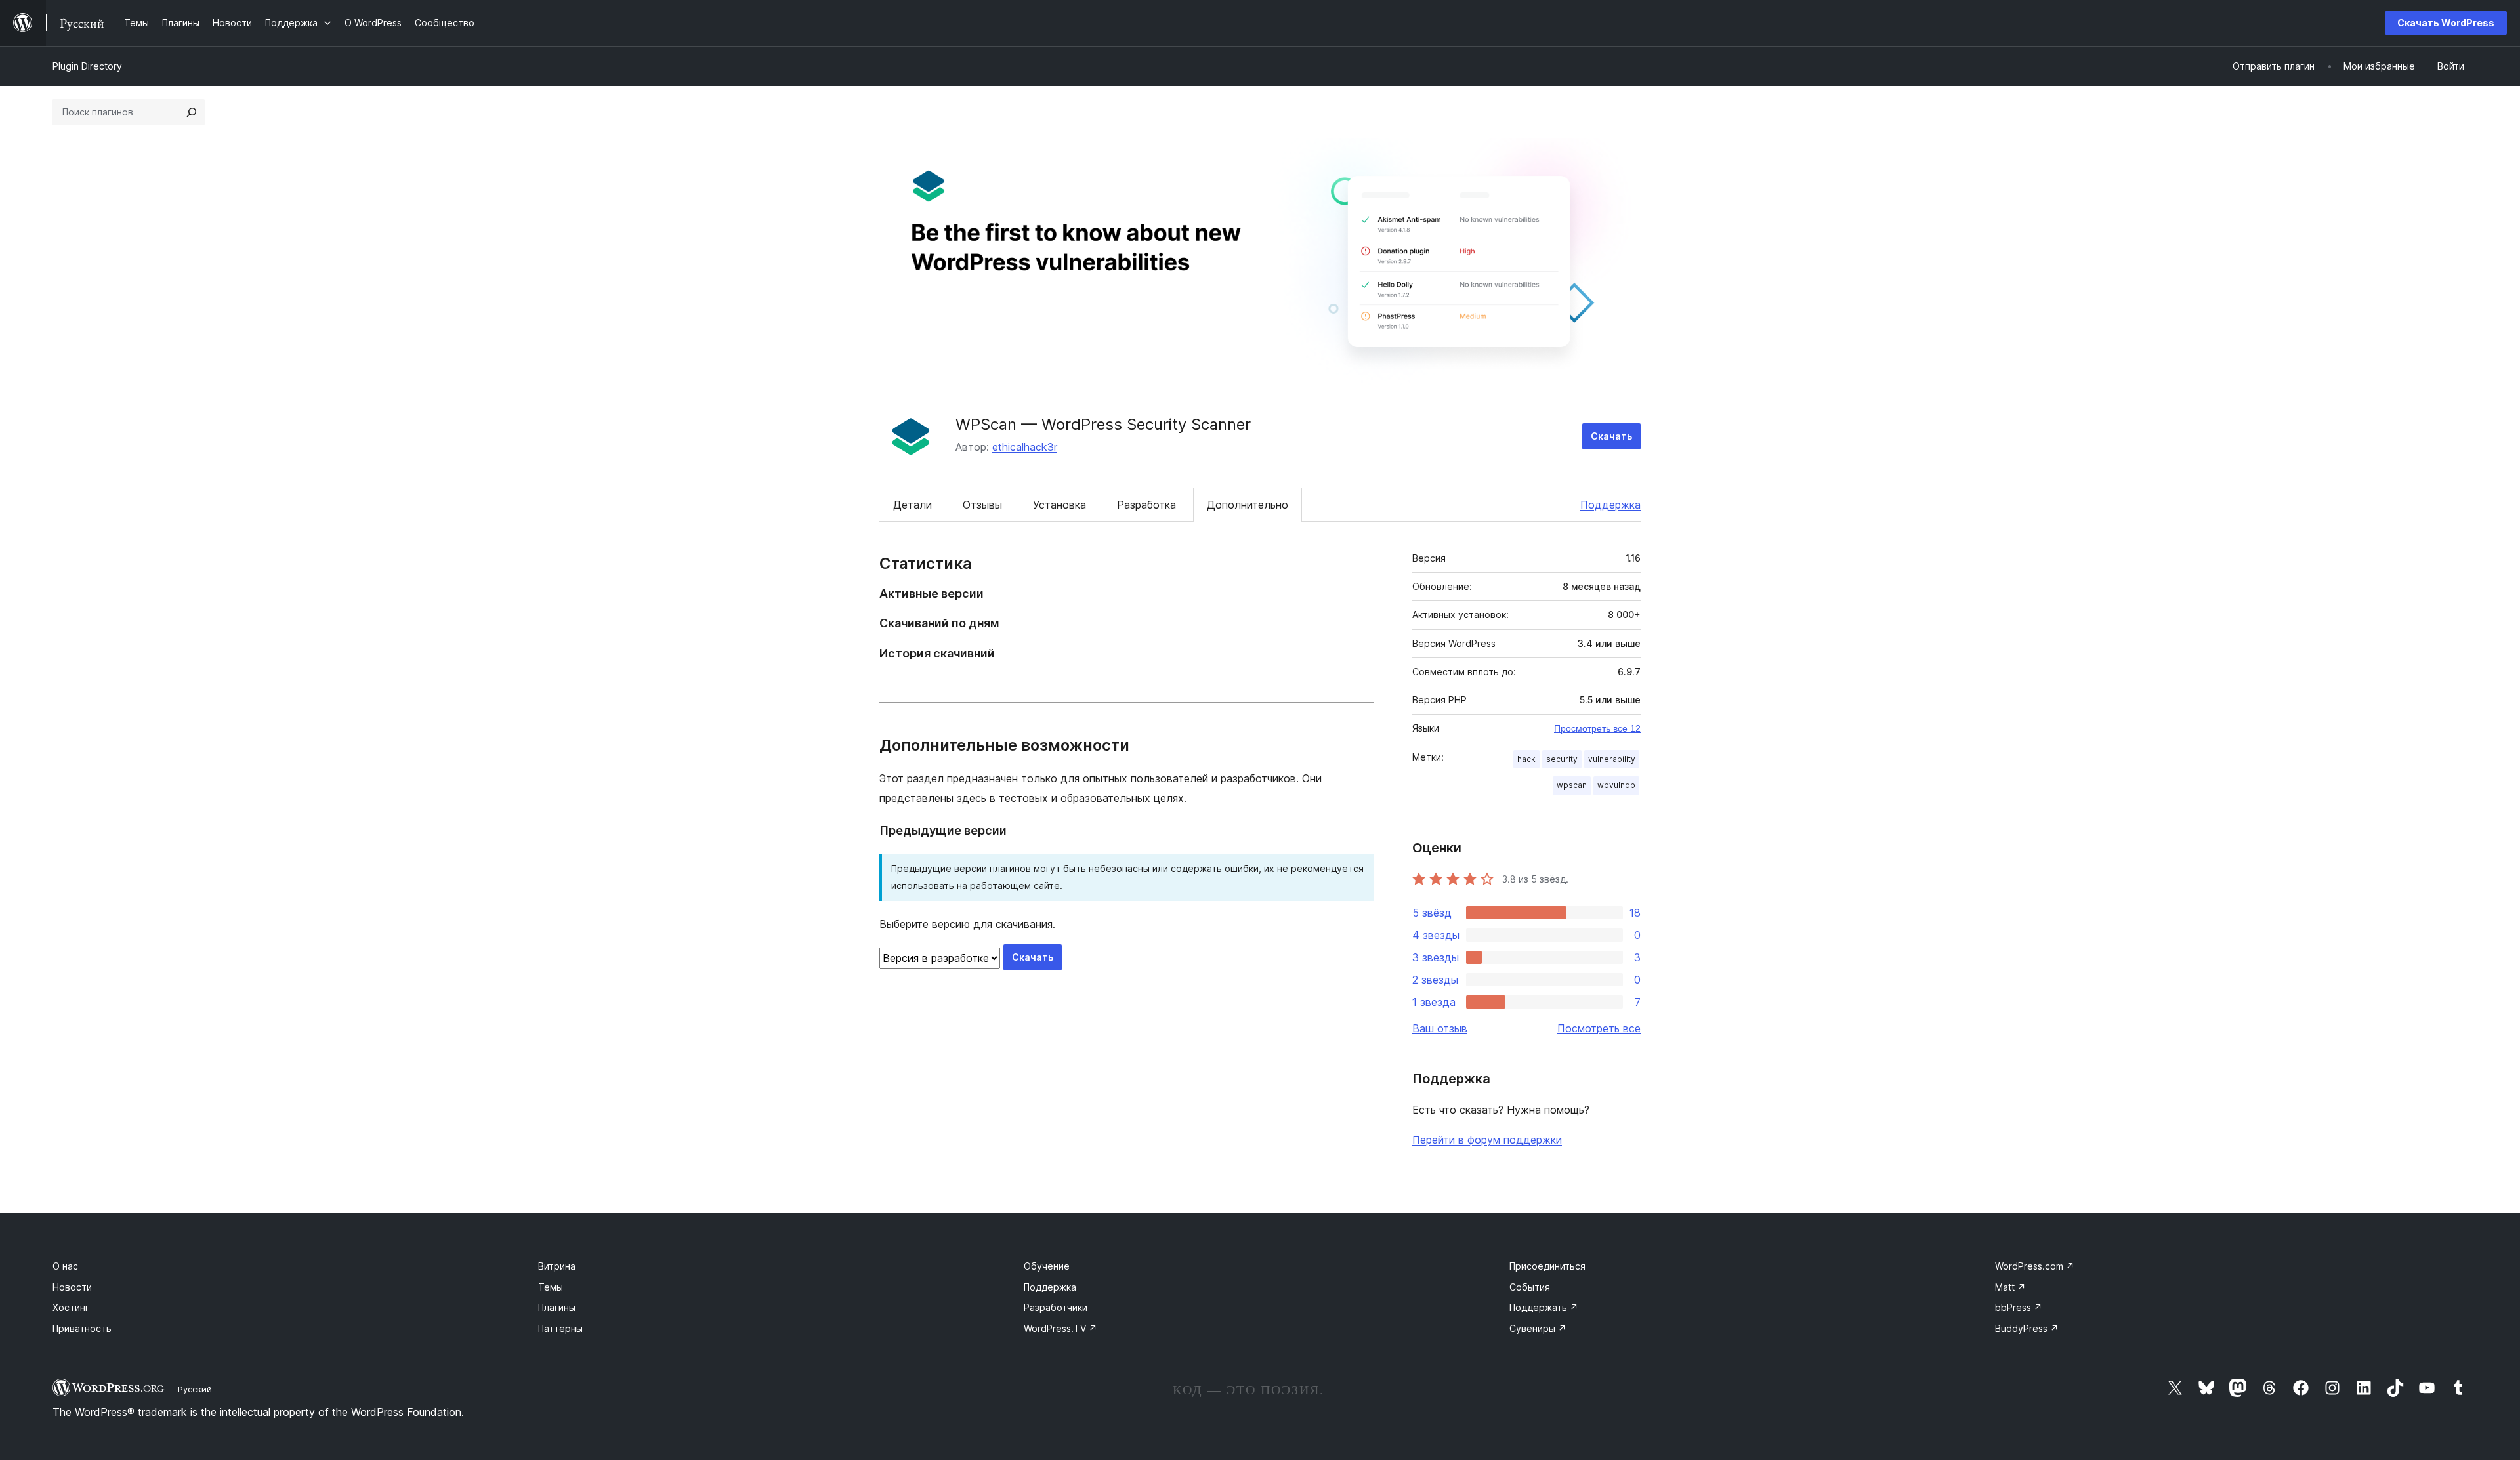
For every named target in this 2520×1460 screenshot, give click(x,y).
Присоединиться (1547, 1266)
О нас (65, 1266)
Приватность (82, 1328)
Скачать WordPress (2446, 23)
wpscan (1572, 785)
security (1562, 759)
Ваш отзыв (1440, 1028)
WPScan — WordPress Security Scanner (1103, 424)
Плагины (557, 1307)
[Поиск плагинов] (192, 112)
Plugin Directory (87, 66)
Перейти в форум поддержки (1487, 1140)
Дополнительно (1248, 505)
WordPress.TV (1060, 1328)
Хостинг (71, 1307)
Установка (1060, 505)
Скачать (1611, 436)
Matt (2010, 1287)
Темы (551, 1287)
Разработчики (1056, 1307)
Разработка (1146, 505)
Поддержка (1610, 505)
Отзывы (982, 505)
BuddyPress (2027, 1328)
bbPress (2019, 1307)
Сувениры (1538, 1328)
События (1530, 1287)
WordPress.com (2035, 1266)
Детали (913, 505)
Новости (72, 1287)
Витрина (557, 1266)
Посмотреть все (1599, 1028)
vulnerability (1612, 759)
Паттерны (560, 1328)
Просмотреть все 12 (1597, 728)
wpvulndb (1616, 785)
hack (1526, 759)
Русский (195, 1389)
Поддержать (1544, 1307)
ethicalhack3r (1025, 447)
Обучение (1047, 1266)
